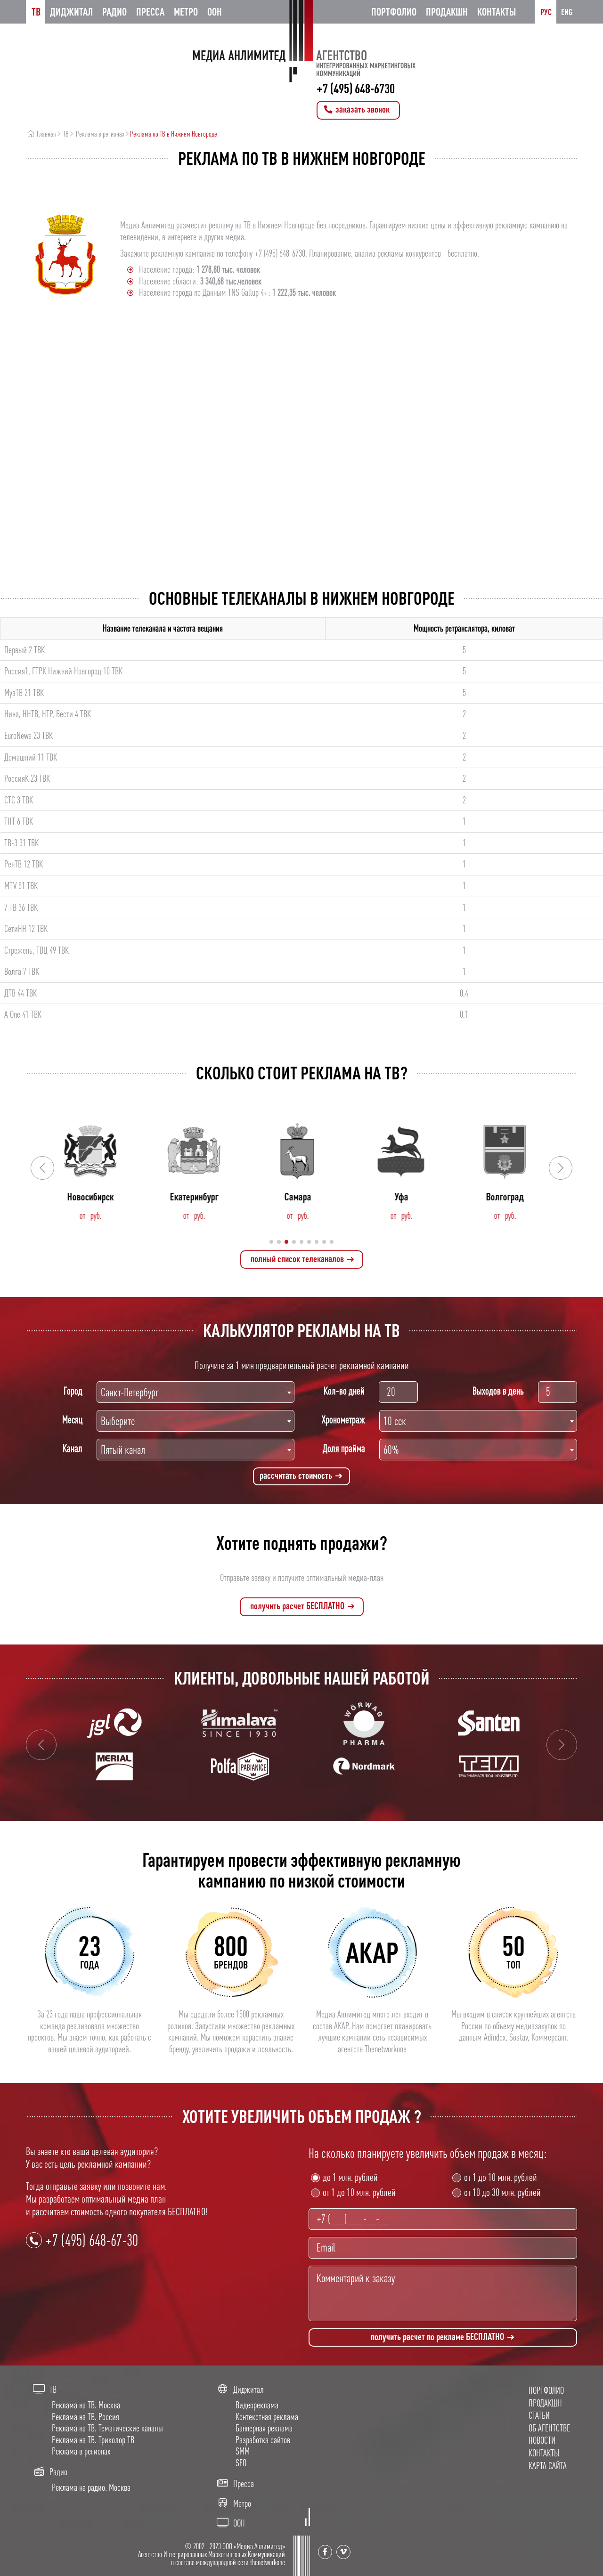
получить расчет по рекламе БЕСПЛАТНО (438, 2337)
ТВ (36, 12)
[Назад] (41, 1745)
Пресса (150, 12)
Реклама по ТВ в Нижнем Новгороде (174, 134)
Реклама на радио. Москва (91, 2487)
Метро (186, 12)
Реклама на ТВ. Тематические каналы (107, 2428)
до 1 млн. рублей (350, 2177)
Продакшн (447, 12)
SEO (241, 2463)
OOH (215, 12)
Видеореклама (257, 2405)
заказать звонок (362, 109)
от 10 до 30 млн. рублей (502, 2192)
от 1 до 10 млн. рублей (359, 2192)
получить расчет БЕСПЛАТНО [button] (298, 1606)
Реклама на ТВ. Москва (86, 2405)
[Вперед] (562, 1745)
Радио (114, 12)
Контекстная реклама (267, 2417)
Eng (567, 12)
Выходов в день (498, 1391)
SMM (243, 2451)
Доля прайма (344, 1448)
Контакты (497, 12)
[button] (561, 1168)
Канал (73, 1448)
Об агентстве (549, 2428)
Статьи (539, 2415)
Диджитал (71, 12)
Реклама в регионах (100, 134)
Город (73, 1391)
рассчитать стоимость (297, 1475)
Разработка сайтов (263, 2440)
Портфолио (394, 12)
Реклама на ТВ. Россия (86, 2417)
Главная (46, 134)
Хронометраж (343, 1419)
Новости (542, 2440)
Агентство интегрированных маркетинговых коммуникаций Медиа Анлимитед (301, 41)
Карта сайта (548, 2466)
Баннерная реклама (264, 2428)
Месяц (72, 1419)
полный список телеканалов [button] (298, 1259)
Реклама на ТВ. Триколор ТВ (93, 2440)
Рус (546, 12)
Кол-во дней (344, 1391)
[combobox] (196, 1392)
